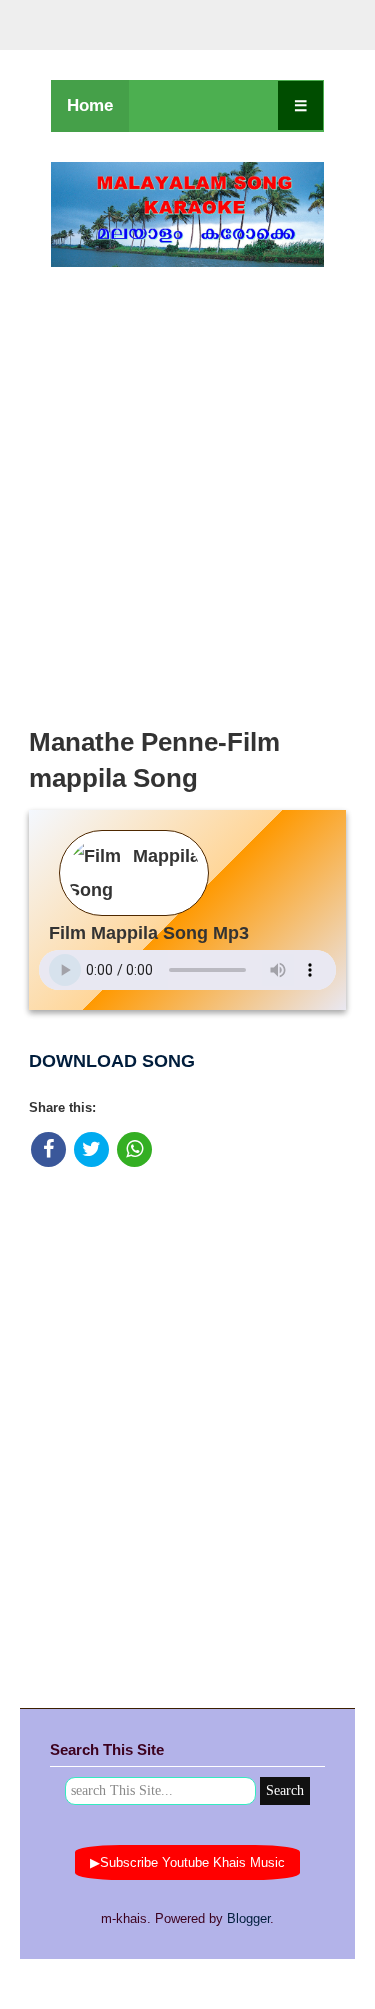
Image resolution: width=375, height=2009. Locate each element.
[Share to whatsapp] (134, 1149)
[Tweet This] (91, 1149)
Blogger (248, 1918)
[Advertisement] (187, 491)
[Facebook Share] (48, 1149)
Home (90, 105)
